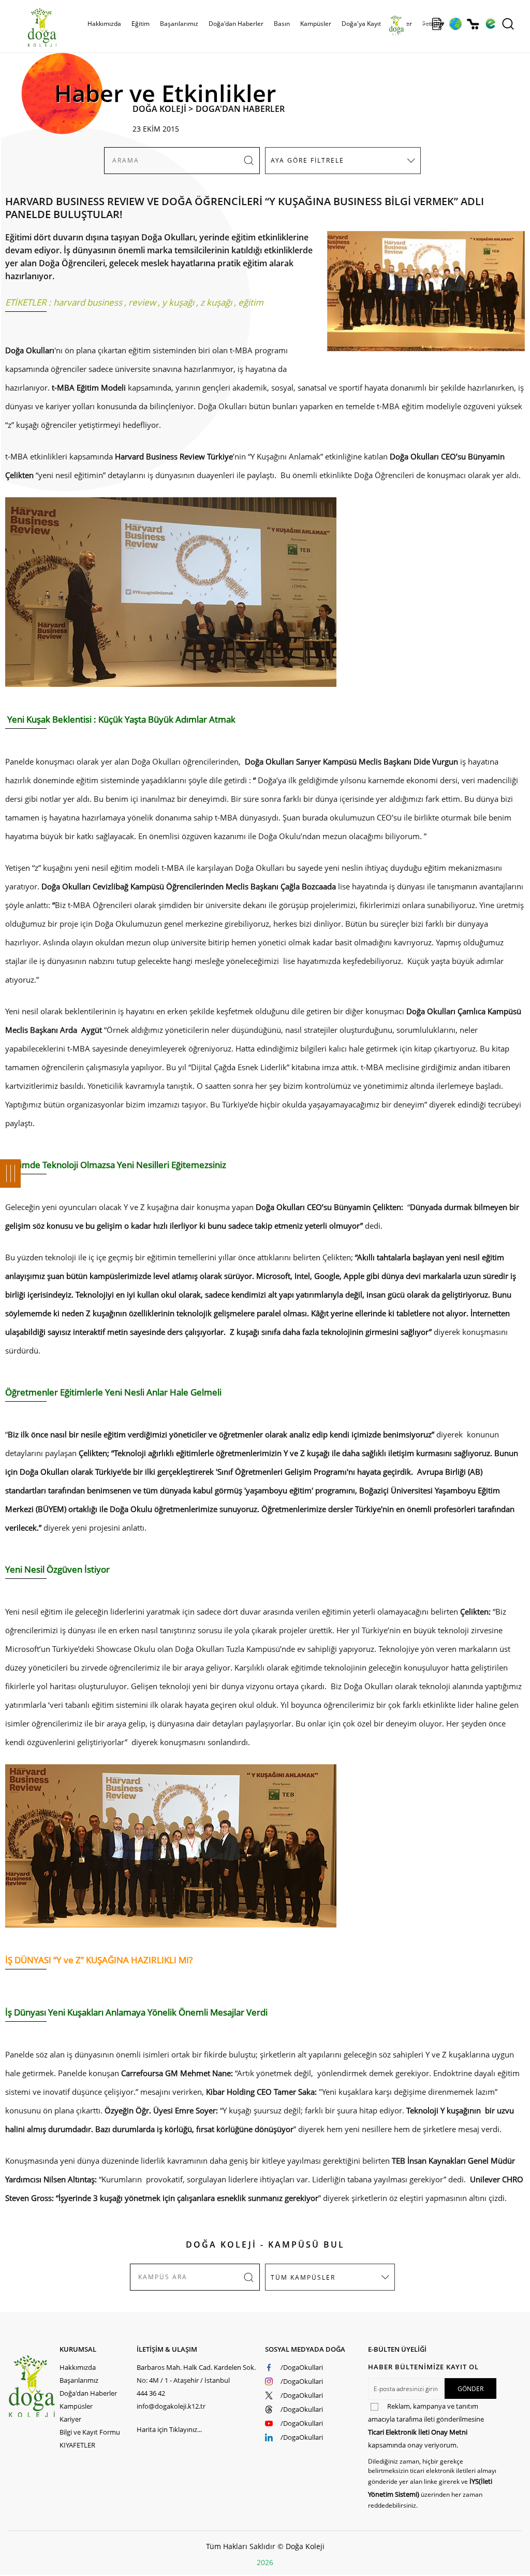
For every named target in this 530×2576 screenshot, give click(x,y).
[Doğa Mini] (421, 24)
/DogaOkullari (302, 2367)
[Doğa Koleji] (33, 2386)
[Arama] (508, 24)
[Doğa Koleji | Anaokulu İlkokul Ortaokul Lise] (31, 27)
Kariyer (70, 2419)
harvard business (88, 302)
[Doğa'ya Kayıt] (438, 24)
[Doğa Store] (473, 24)
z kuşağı (216, 302)
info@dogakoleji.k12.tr (171, 2406)
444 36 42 (151, 2393)
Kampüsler (316, 24)
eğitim (251, 302)
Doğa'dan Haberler (236, 24)
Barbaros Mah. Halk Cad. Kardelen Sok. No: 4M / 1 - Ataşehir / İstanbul (196, 2374)
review (142, 302)
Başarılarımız (79, 2380)
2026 (265, 2562)
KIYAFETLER (77, 2445)
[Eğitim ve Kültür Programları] (455, 24)
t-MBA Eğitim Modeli (90, 387)
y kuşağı (178, 302)
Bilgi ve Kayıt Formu (90, 2432)
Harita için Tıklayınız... (169, 2429)
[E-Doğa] (490, 24)
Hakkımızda (78, 2367)
